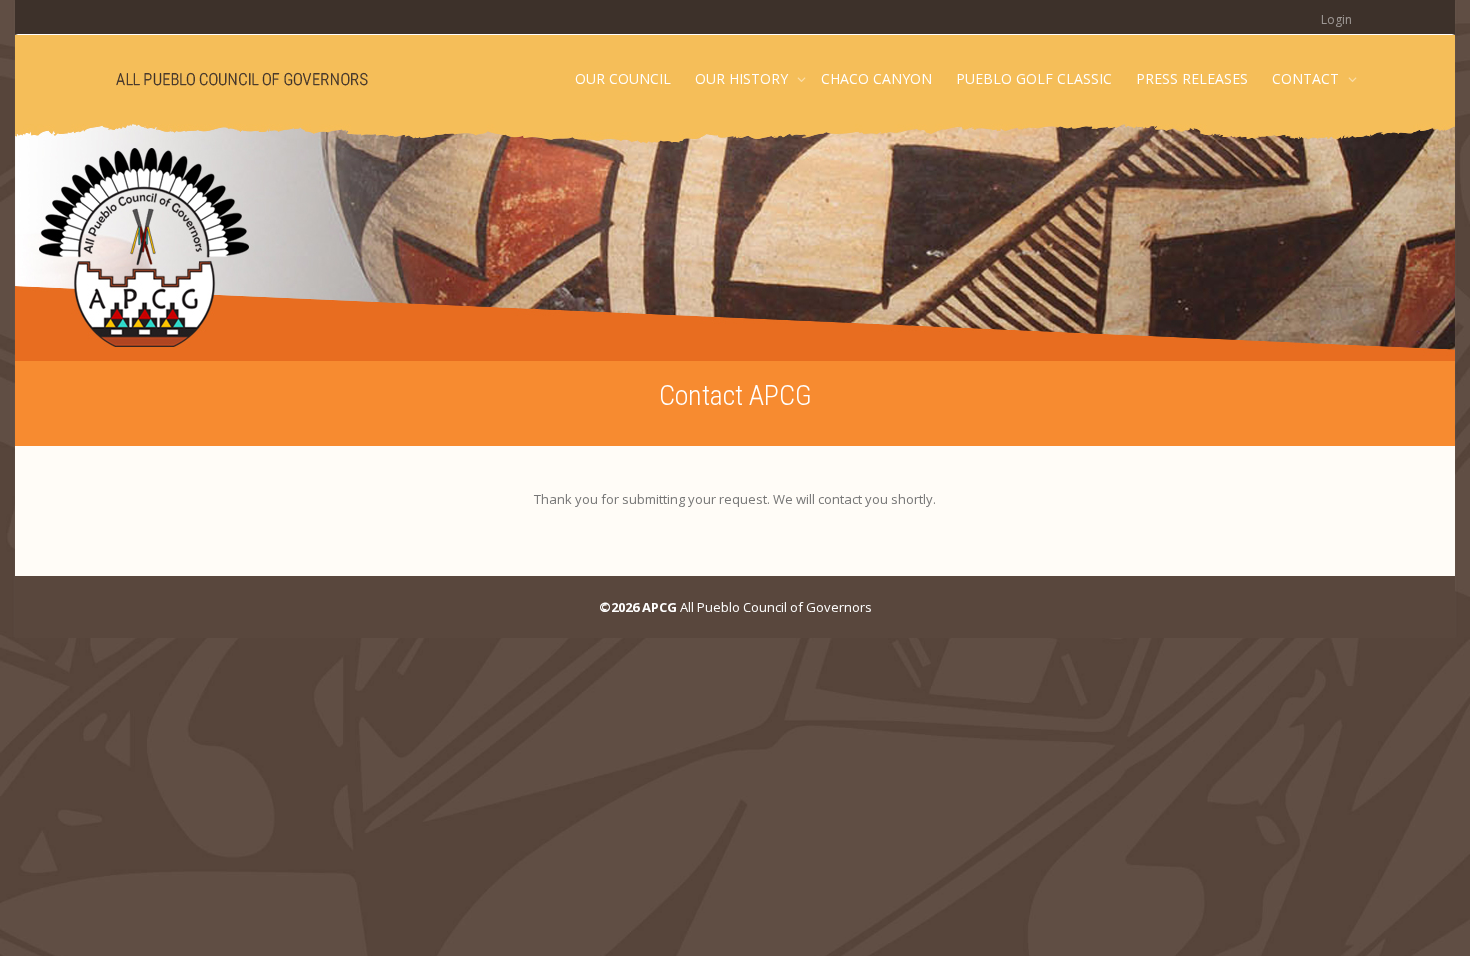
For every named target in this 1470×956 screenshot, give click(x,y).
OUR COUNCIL (623, 78)
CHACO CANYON (876, 78)
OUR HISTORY (743, 78)
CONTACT (1307, 78)
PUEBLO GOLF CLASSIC (1034, 78)
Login (1336, 19)
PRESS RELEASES (1192, 78)
